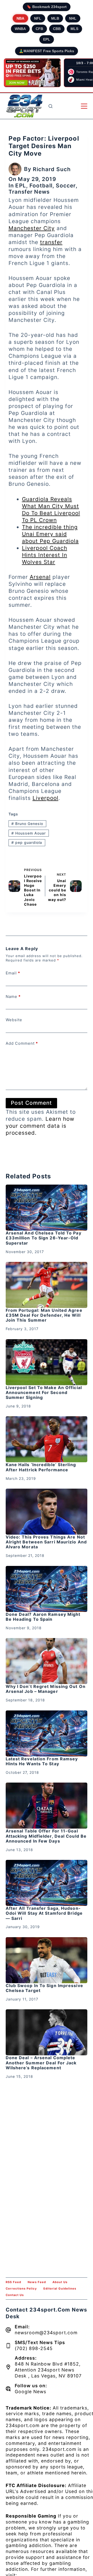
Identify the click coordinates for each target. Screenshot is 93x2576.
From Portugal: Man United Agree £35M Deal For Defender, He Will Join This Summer (44, 1315)
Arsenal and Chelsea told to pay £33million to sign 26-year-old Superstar (44, 1238)
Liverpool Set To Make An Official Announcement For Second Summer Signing (44, 1392)
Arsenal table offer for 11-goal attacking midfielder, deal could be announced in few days (46, 1836)
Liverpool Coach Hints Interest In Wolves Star (45, 555)
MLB (55, 18)
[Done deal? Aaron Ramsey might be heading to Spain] (47, 1589)
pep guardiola (27, 842)
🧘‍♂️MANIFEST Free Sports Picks (47, 51)
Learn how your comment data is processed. (40, 1126)
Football (41, 185)
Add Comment (22, 1043)
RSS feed (13, 2282)
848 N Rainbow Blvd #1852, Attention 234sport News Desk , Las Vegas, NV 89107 (48, 2370)
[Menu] (84, 106)
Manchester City (32, 228)
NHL (73, 18)
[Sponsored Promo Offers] (32, 73)
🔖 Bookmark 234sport (47, 7)
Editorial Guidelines (60, 2289)
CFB (39, 29)
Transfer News (29, 192)
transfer (51, 242)
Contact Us (15, 2295)
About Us (60, 2282)
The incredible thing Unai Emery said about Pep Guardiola (50, 534)
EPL (47, 39)
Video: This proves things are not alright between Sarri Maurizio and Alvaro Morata (46, 1542)
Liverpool (45, 798)
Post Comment (31, 1103)
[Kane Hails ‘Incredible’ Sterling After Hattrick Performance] (47, 1439)
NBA (20, 18)
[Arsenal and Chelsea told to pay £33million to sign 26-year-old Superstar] (47, 1208)
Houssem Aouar (29, 833)
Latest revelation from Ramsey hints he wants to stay (42, 1761)
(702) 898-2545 (34, 2348)
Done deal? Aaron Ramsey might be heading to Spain (43, 1617)
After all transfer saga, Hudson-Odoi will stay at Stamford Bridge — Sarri (44, 1913)
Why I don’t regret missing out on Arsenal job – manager (46, 1689)
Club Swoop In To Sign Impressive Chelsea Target (44, 1988)
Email (13, 973)
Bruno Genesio (27, 824)
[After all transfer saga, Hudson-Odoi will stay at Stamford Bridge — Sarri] (47, 1883)
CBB (57, 29)
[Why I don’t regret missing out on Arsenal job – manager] (47, 1661)
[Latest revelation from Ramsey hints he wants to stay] (47, 1733)
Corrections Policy (21, 2289)
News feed (37, 2282)
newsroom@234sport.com (46, 2333)
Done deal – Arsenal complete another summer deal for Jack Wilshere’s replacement (41, 2063)
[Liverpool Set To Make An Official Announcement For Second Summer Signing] (47, 1362)
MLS (74, 29)
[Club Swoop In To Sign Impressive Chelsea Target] (47, 1960)
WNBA (20, 29)
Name (13, 997)
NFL (38, 18)
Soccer (66, 185)
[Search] (51, 106)
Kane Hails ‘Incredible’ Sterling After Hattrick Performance (41, 1467)
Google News (30, 2392)
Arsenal (40, 577)
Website (14, 1020)
